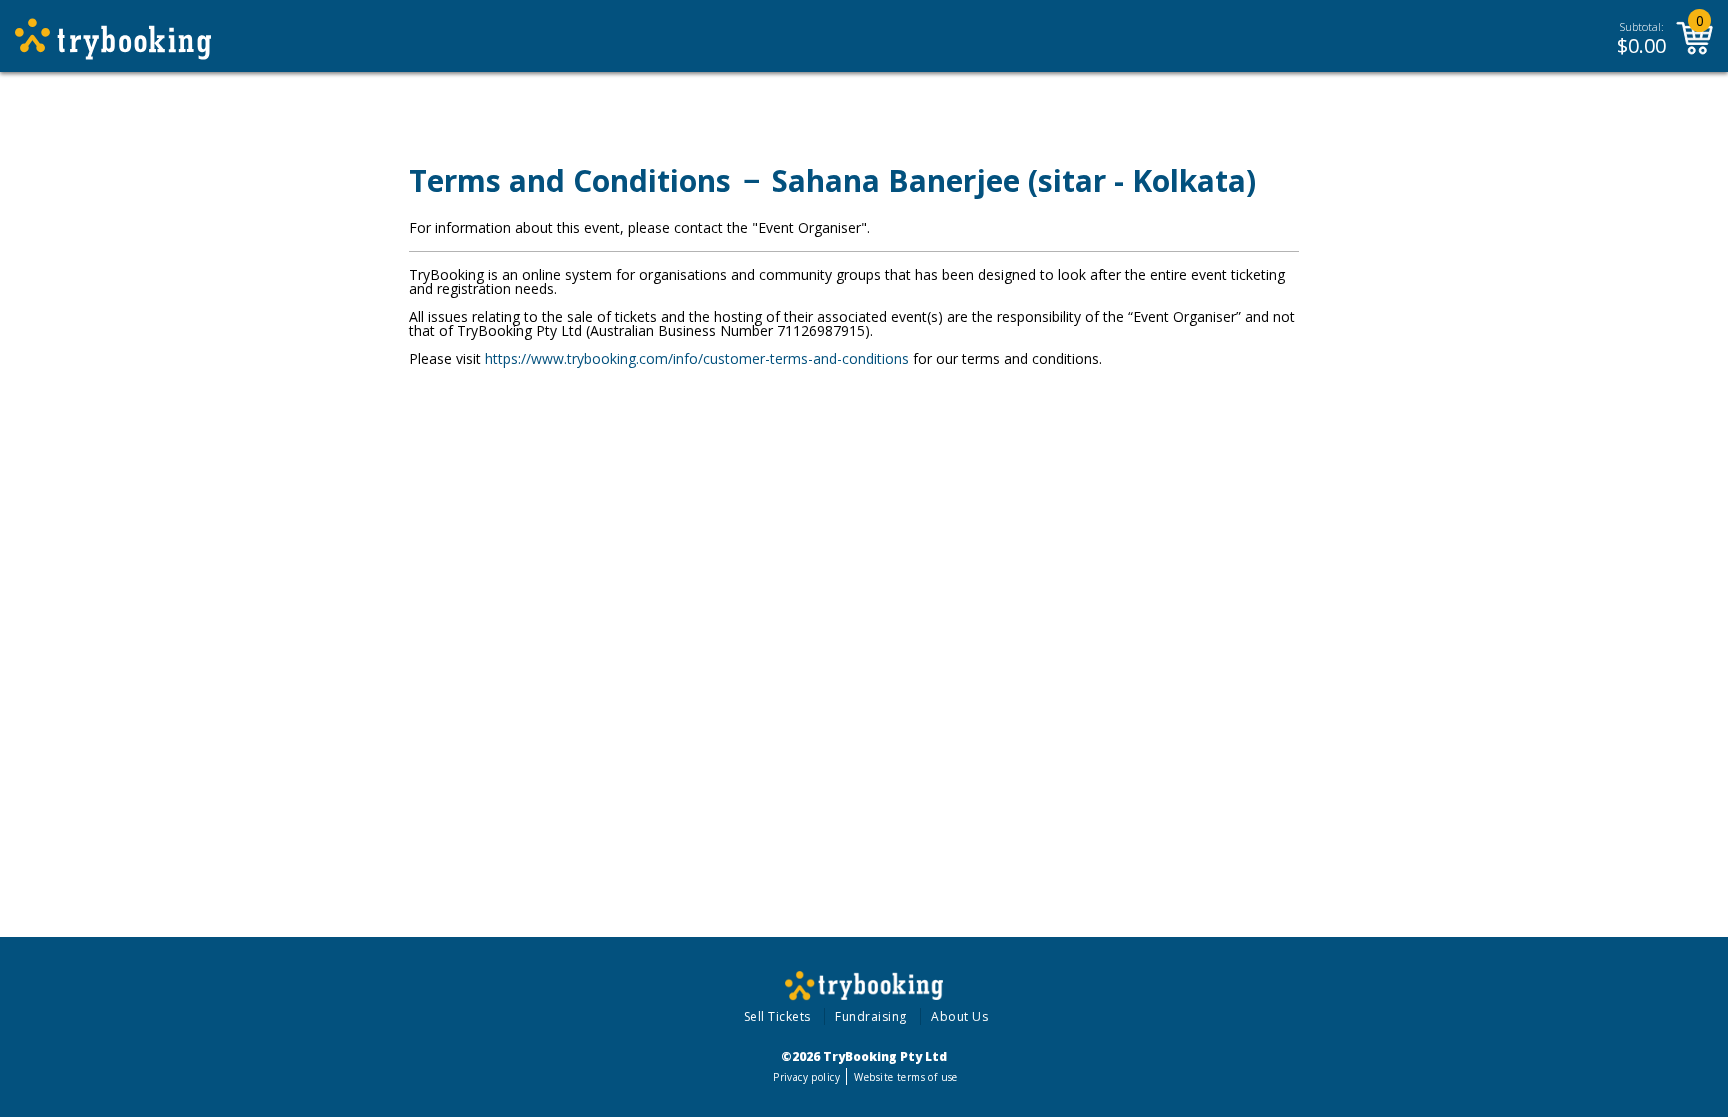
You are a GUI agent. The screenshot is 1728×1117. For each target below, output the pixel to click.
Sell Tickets (777, 1016)
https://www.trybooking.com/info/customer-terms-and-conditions (697, 358)
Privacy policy (806, 1077)
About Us (959, 1016)
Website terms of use (905, 1077)
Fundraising (871, 1016)
